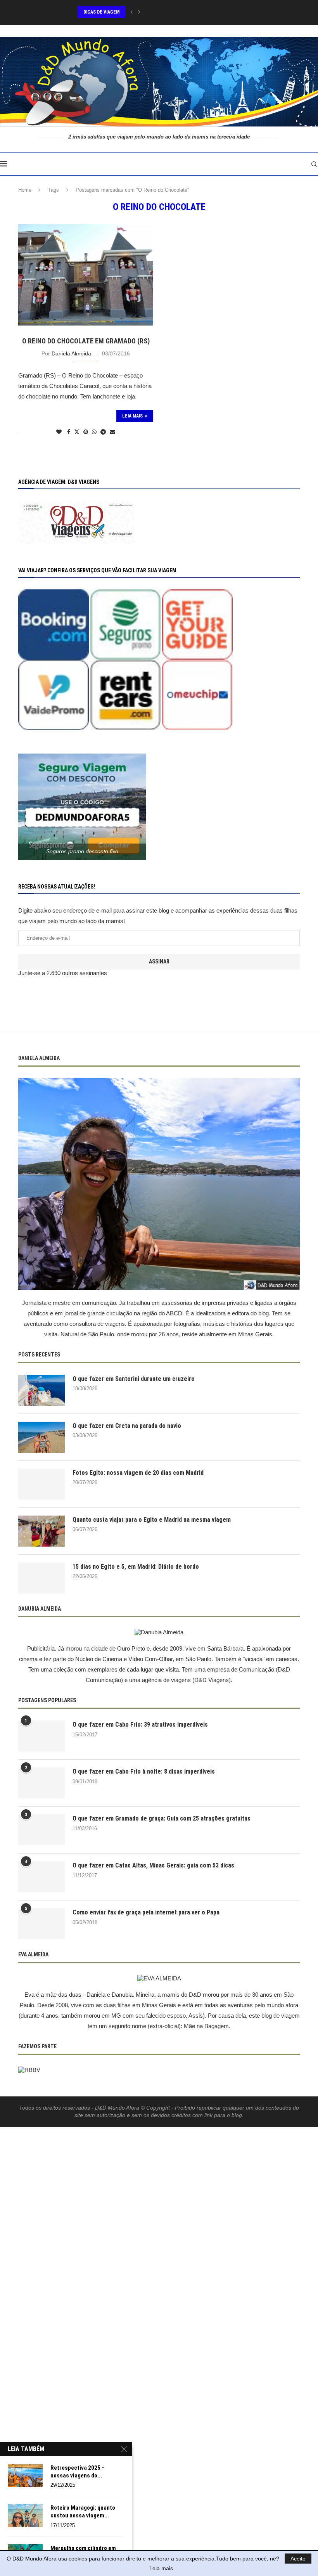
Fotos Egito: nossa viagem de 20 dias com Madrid (138, 1473)
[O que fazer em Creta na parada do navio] (41, 1437)
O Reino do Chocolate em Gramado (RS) (86, 341)
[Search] (314, 164)
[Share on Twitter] (77, 432)
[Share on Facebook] (69, 432)
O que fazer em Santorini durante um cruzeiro (134, 1379)
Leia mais (161, 2568)
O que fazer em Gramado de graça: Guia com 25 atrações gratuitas (162, 1818)
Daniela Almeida (71, 353)
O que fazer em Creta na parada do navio (127, 1426)
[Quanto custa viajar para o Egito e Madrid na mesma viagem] (41, 1531)
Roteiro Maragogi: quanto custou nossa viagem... (83, 2512)
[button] (131, 12)
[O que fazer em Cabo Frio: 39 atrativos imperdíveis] (41, 1736)
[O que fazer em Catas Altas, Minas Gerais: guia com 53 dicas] (41, 1877)
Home (25, 190)
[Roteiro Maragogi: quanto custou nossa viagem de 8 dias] (25, 2515)
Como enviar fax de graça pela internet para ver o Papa (146, 1912)
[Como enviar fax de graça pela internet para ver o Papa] (41, 1924)
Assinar (159, 961)
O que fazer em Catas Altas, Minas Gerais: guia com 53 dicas (153, 1865)
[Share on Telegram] (103, 432)
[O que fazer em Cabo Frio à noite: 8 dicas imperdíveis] (41, 1783)
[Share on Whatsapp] (94, 432)
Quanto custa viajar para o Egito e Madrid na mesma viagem (152, 1520)
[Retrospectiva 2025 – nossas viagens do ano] (25, 2476)
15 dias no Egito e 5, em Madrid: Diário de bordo (136, 1567)
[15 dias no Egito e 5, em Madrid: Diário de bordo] (41, 1578)
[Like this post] (59, 432)
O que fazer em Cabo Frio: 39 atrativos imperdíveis (140, 1725)
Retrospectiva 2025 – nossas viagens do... (78, 2472)
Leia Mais (132, 416)
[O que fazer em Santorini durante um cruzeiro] (41, 1390)
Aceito (298, 2559)
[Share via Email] (112, 432)
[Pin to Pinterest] (86, 432)
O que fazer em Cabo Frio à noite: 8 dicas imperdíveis (144, 1771)
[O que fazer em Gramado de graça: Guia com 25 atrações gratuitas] (41, 1830)
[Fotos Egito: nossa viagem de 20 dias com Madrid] (41, 1484)
